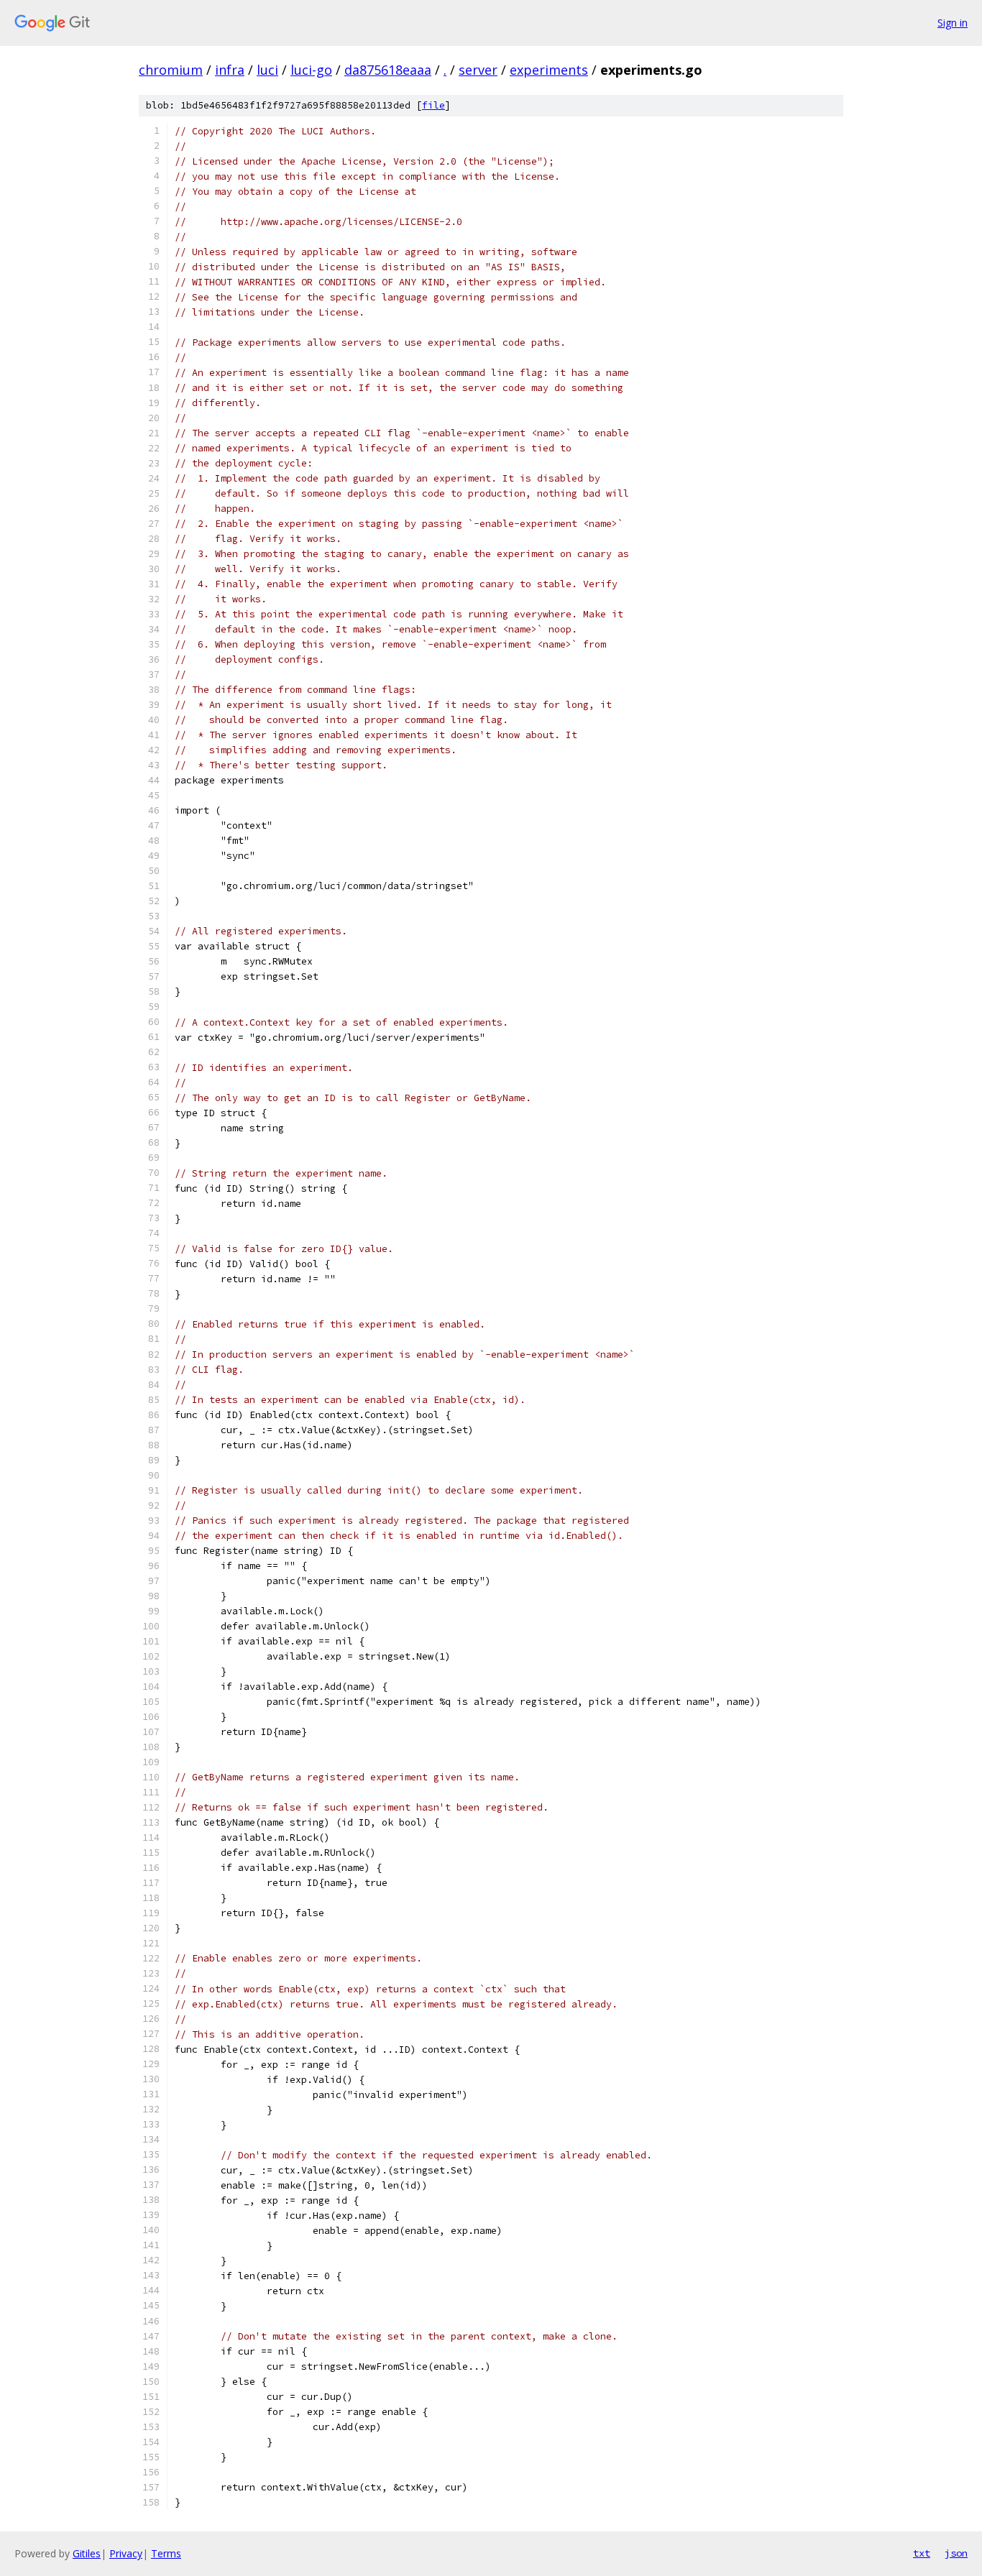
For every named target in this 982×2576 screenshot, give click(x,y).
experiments (549, 70)
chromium (171, 70)
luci (267, 70)
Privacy (126, 2553)
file (433, 105)
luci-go (311, 70)
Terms (166, 2553)
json (956, 2553)
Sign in (953, 23)
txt (922, 2553)
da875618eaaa (388, 70)
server (478, 70)
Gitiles (87, 2553)
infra (230, 70)
